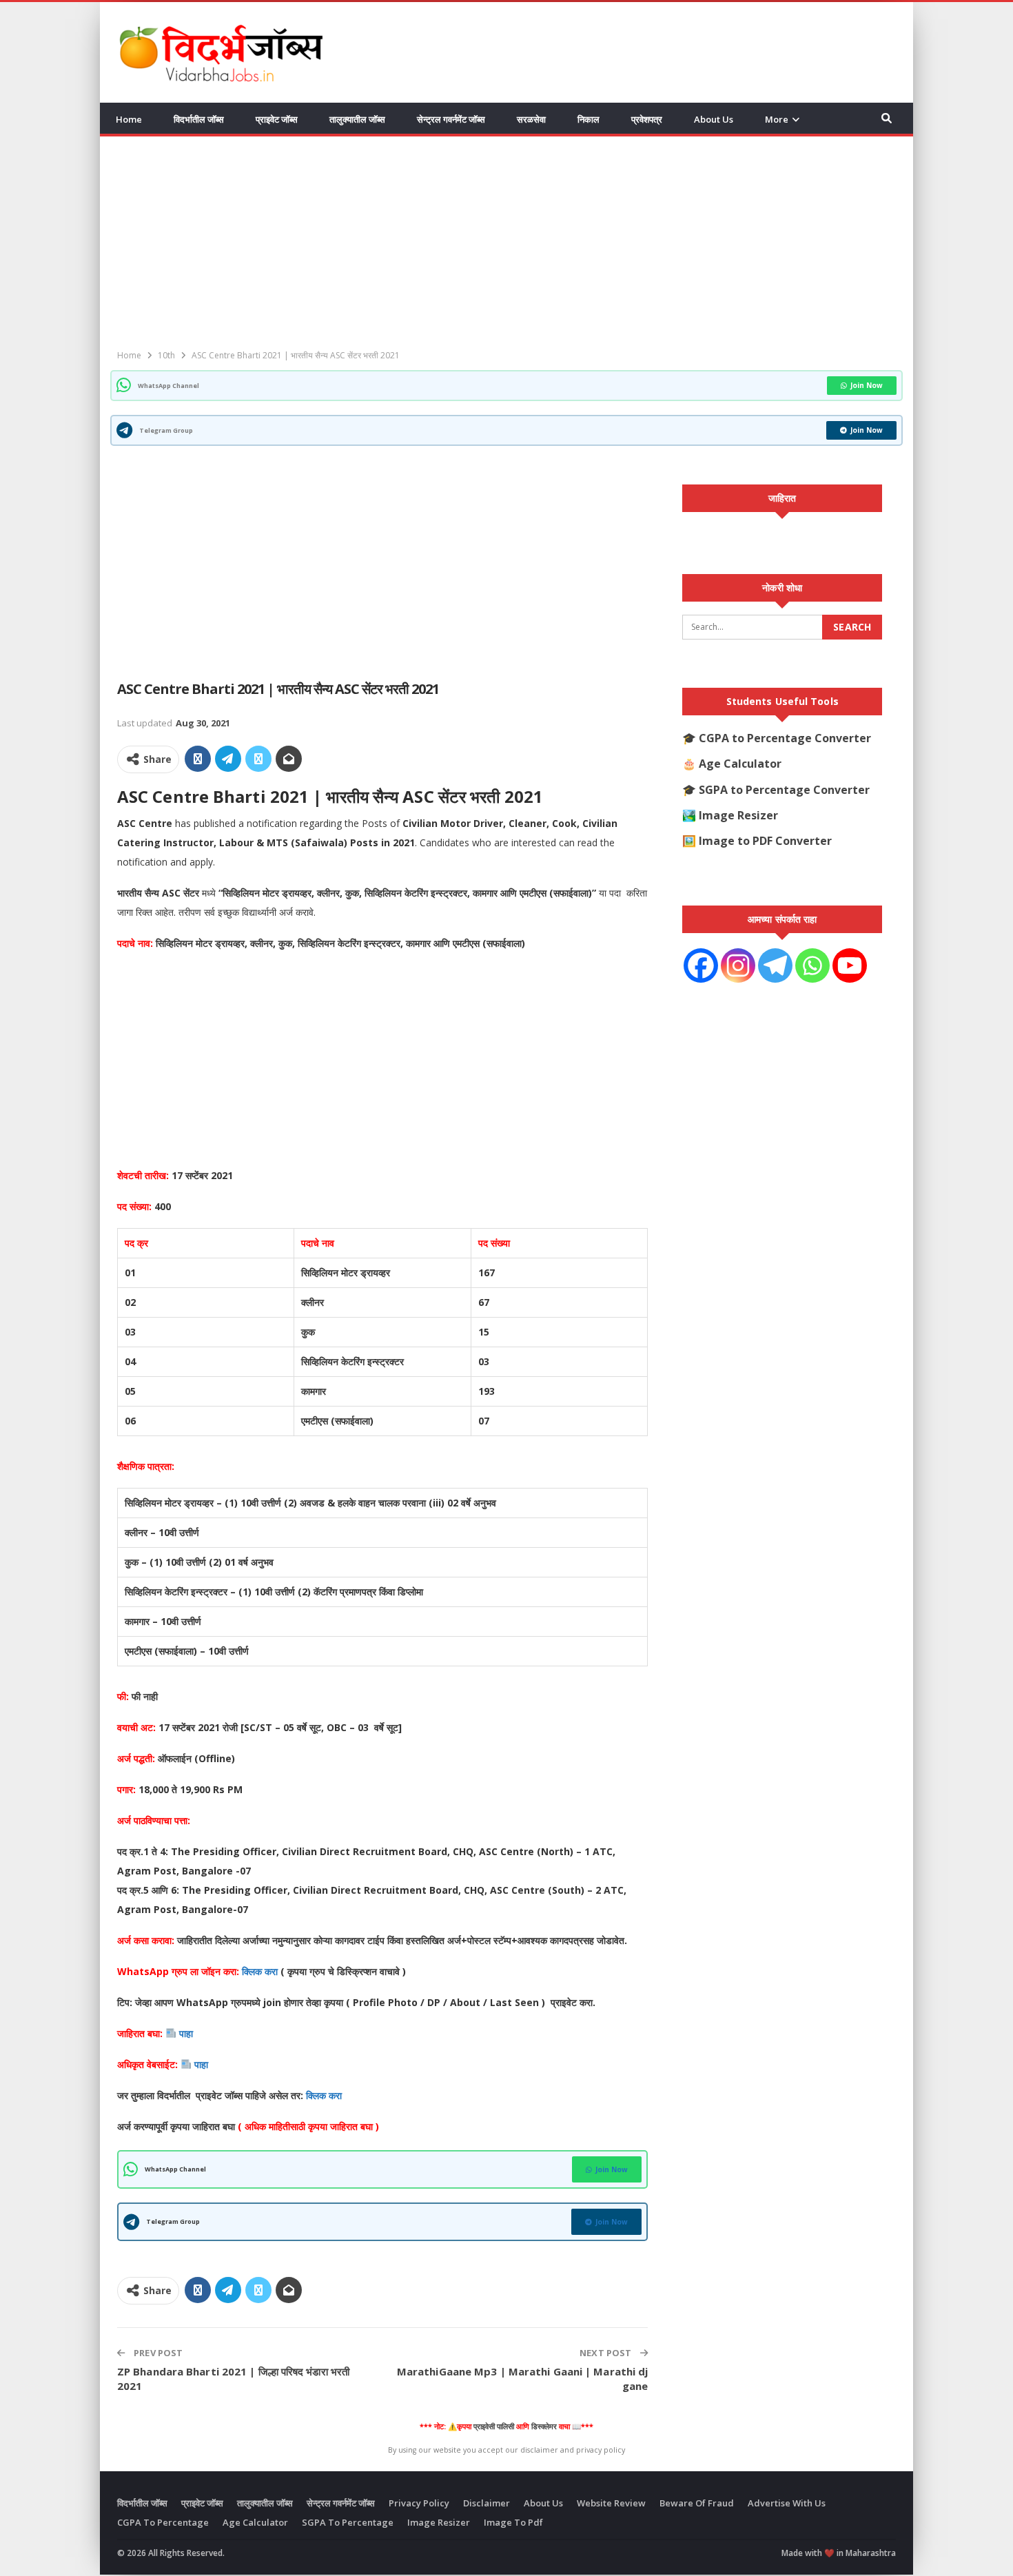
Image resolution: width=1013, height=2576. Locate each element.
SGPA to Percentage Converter (784, 790)
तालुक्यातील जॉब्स (357, 119)
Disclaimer (487, 2503)
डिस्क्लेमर (544, 2426)
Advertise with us (787, 2503)
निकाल (589, 119)
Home (129, 119)
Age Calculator (740, 764)
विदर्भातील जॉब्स (199, 119)
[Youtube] (850, 965)
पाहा (186, 2033)
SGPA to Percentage (348, 2522)
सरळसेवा (531, 119)
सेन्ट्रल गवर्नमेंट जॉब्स (451, 119)
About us (714, 119)
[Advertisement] (645, 50)
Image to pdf (513, 2522)
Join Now (867, 385)
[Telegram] (775, 965)
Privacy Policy (419, 2503)
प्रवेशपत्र (647, 119)
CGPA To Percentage (163, 2522)
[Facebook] (701, 965)
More (777, 119)
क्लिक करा (261, 1971)
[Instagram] (738, 965)
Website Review (611, 2503)
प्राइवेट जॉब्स (277, 119)
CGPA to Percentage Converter (785, 738)
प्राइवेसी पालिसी (494, 2426)
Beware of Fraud (697, 2503)
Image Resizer (738, 815)
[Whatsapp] (812, 965)
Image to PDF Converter (765, 841)
